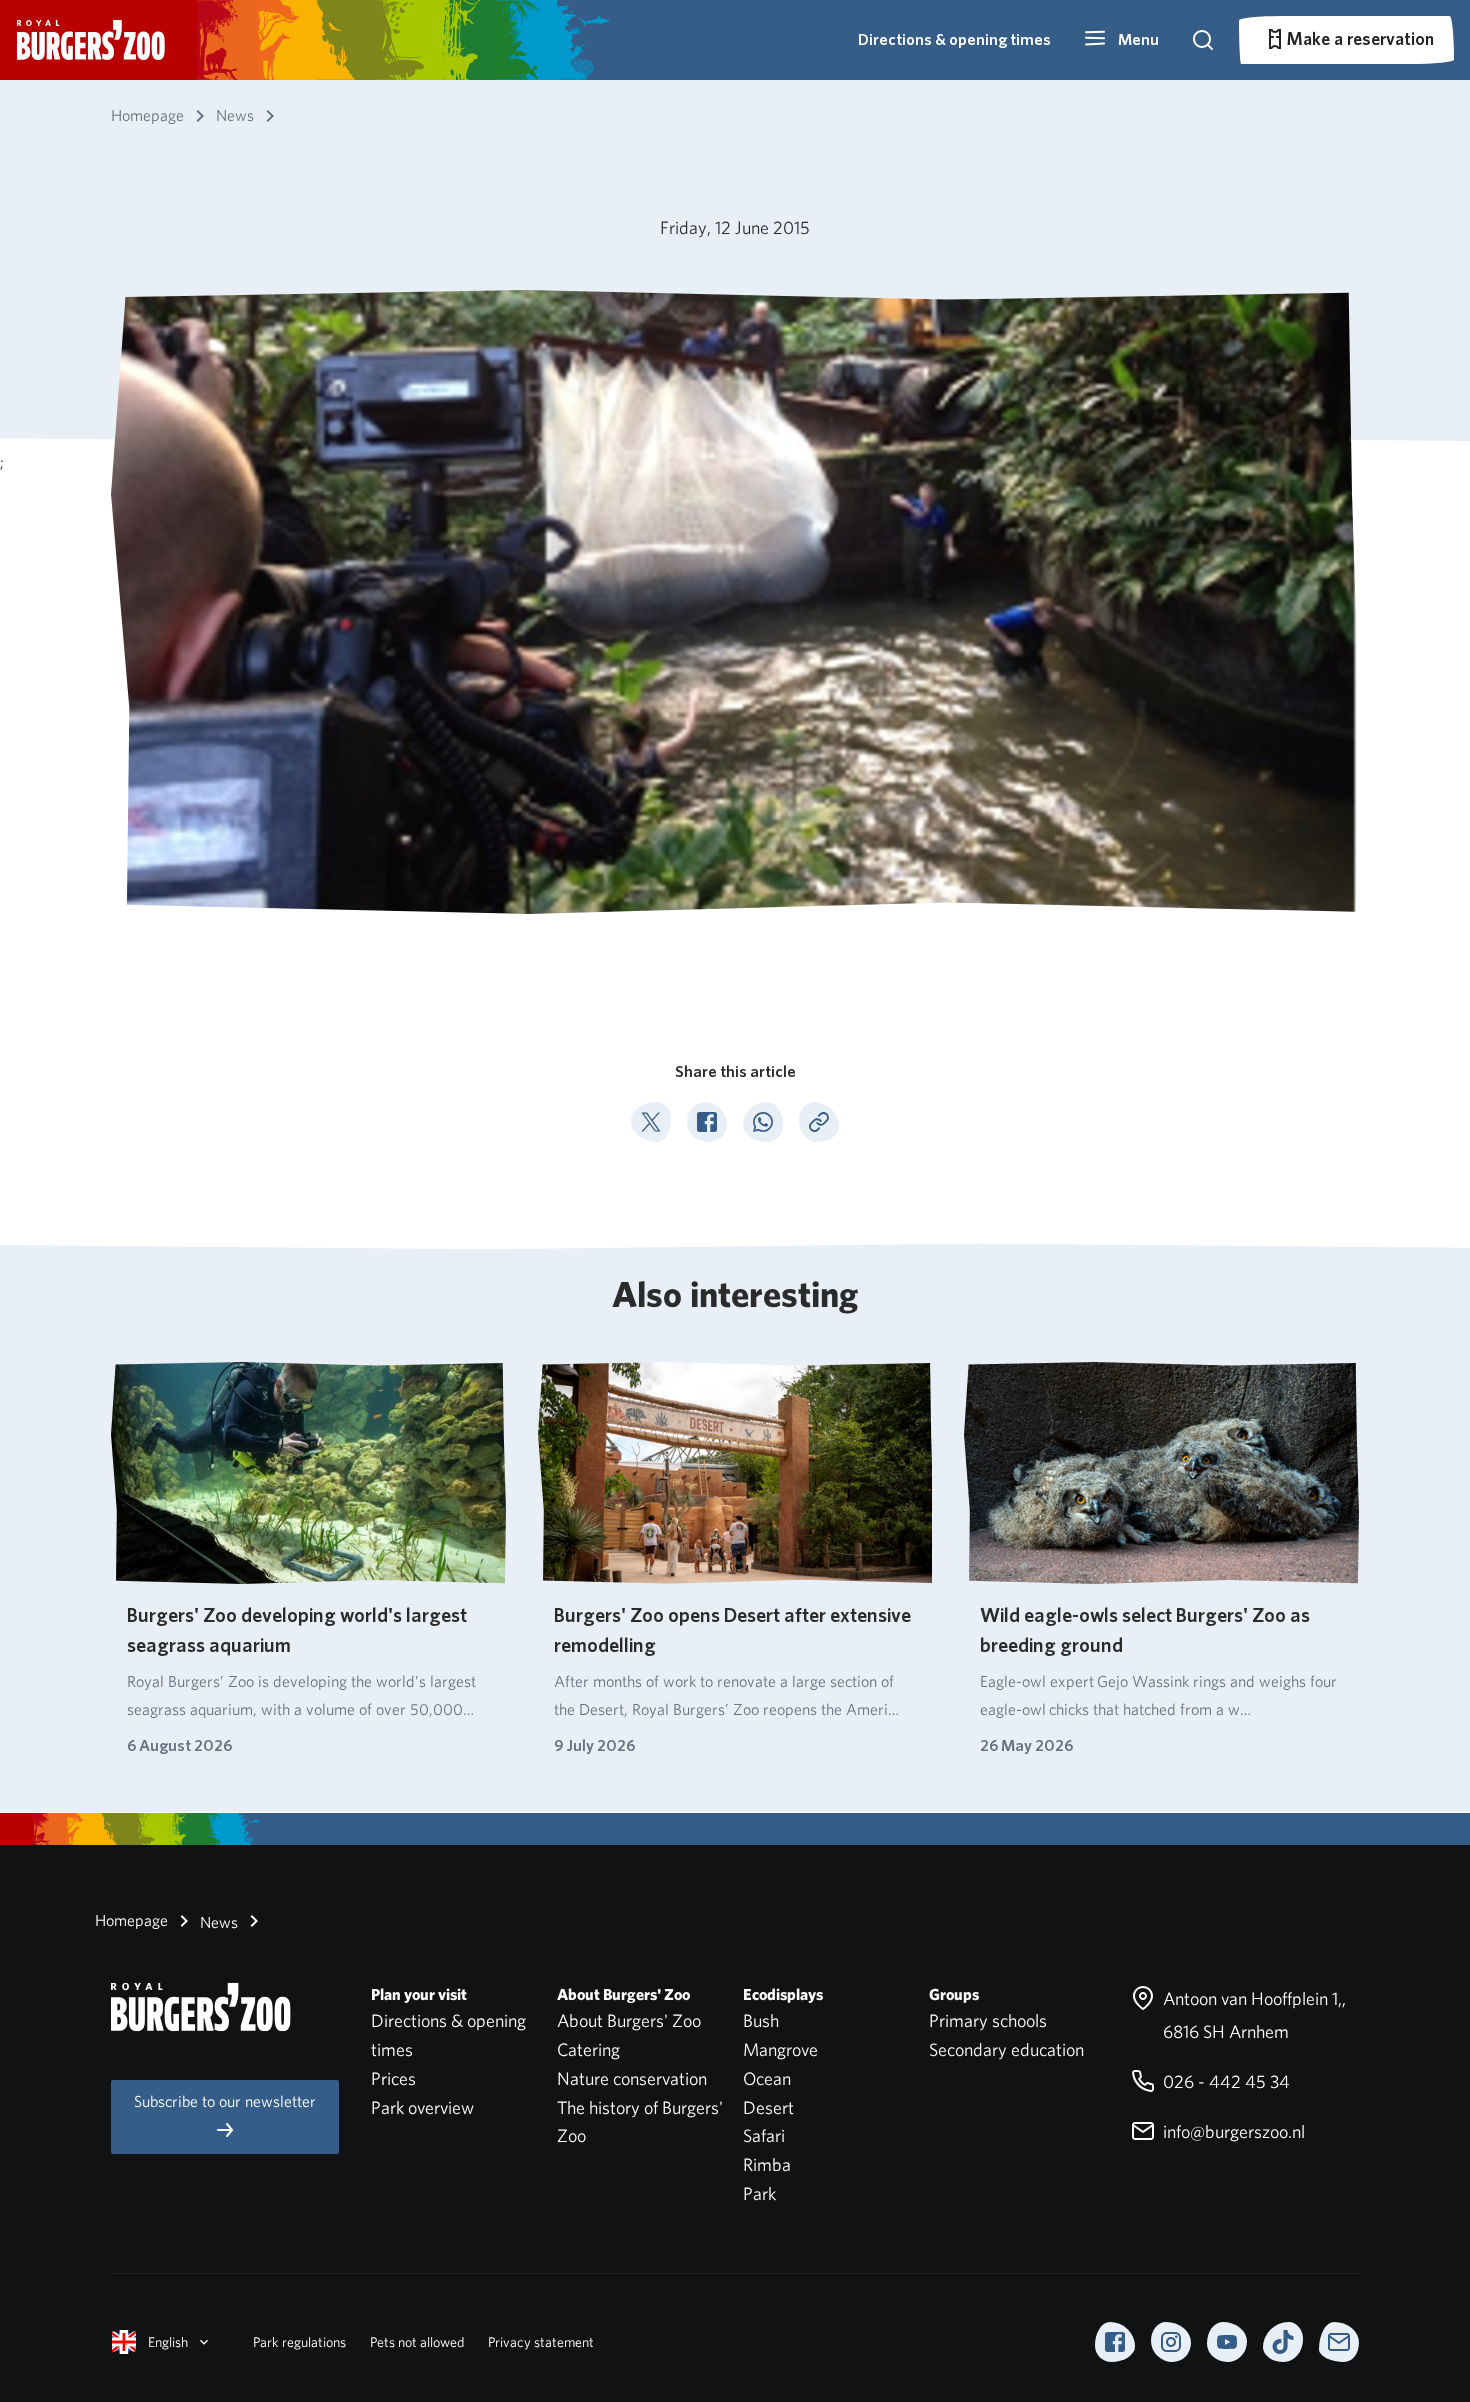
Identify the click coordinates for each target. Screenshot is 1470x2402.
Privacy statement (541, 2342)
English (168, 2342)
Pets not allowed (417, 2342)
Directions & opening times (954, 39)
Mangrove (780, 2049)
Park (759, 2193)
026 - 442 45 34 (1224, 2081)
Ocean (767, 2078)
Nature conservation (632, 2078)
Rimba (767, 2164)
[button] (1121, 40)
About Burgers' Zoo (629, 2020)
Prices (393, 2078)
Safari (764, 2135)
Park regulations (299, 2342)
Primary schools (988, 2020)
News (217, 1922)
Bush (761, 2020)
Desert (768, 2107)
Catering (588, 2049)
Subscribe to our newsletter (225, 2101)
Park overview (422, 2107)
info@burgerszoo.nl (1232, 2131)
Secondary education (1006, 2049)
